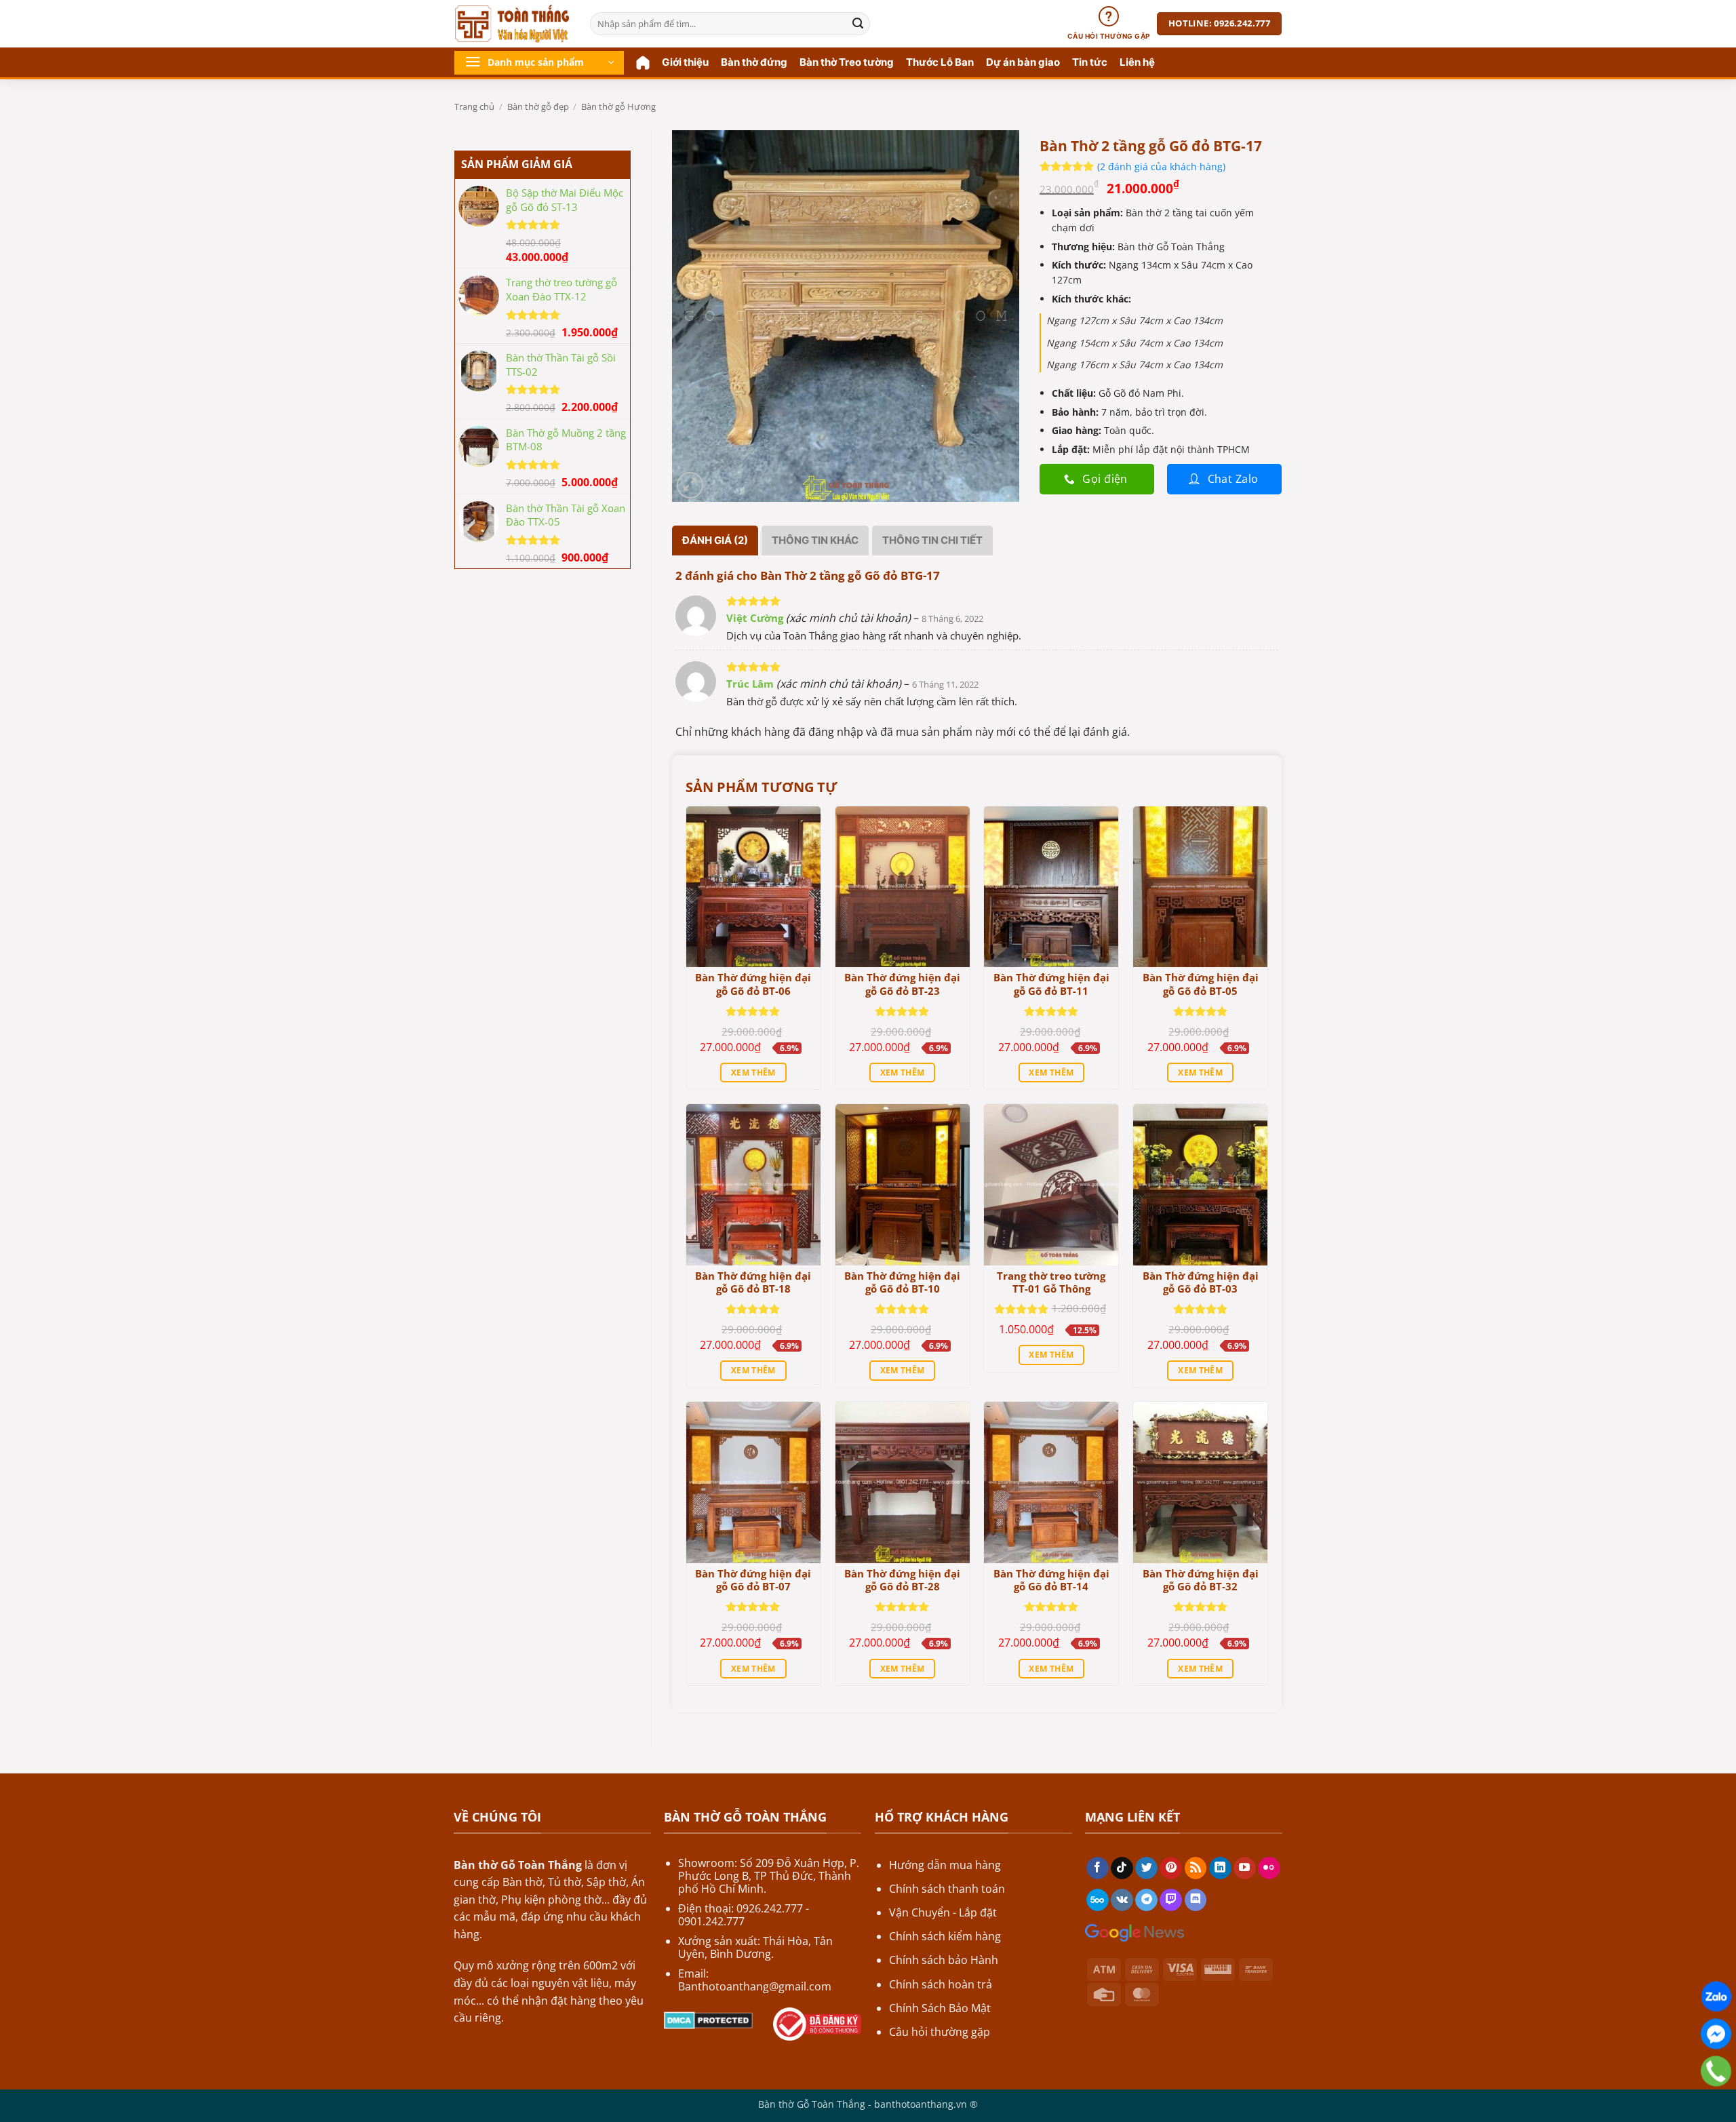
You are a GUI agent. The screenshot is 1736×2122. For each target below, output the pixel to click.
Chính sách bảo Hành (944, 1960)
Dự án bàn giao (1023, 62)
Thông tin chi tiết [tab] (932, 540)
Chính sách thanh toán (947, 1889)
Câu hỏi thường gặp (940, 2032)
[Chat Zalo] (1716, 1997)
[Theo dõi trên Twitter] (1146, 1868)
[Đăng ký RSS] (1196, 1868)
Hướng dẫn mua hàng (945, 1865)
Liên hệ (1137, 62)
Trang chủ (474, 106)
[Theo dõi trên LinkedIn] (1220, 1868)
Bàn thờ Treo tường (847, 62)
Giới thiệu (685, 62)
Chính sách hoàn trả (941, 1984)
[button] (539, 63)
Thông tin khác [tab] (815, 540)
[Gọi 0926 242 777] (1716, 2071)
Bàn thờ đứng (754, 62)
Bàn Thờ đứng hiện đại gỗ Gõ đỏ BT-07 (753, 1580)
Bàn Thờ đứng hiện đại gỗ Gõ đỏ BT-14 (1051, 1580)
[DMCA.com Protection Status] (708, 2019)
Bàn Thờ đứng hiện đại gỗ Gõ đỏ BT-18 (753, 1283)
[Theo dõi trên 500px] (1098, 1900)
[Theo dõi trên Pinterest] (1171, 1868)
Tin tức (1090, 62)
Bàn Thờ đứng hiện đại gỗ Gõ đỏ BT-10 (902, 1283)
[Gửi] (858, 24)
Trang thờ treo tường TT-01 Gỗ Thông (1051, 1283)
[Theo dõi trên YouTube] (1245, 1868)
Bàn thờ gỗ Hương (618, 106)
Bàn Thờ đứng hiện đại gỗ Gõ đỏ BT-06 (753, 984)
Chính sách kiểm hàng (945, 1936)
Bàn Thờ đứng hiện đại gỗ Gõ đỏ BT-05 (1201, 984)
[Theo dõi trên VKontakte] (1122, 1900)
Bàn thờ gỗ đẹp (538, 106)
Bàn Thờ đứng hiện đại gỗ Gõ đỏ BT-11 (1051, 984)
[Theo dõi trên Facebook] (1098, 1868)
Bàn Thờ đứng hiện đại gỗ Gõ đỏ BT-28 (902, 1580)
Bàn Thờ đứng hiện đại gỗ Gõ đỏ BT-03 (1201, 1283)
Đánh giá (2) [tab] (715, 540)
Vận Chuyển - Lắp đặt (943, 1912)
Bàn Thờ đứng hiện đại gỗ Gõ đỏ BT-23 (902, 984)
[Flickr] (1269, 1868)
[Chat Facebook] (1716, 2034)
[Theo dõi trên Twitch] (1171, 1900)
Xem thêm (753, 1073)
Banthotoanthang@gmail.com (755, 1986)
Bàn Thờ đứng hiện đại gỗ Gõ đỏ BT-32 (1201, 1580)
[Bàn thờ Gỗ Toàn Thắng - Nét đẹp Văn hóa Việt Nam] (512, 24)
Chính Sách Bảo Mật (940, 2008)
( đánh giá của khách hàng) (1161, 166)
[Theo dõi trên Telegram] (1146, 1900)
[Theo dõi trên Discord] (1196, 1900)
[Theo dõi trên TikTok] (1122, 1868)
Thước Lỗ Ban (940, 62)
